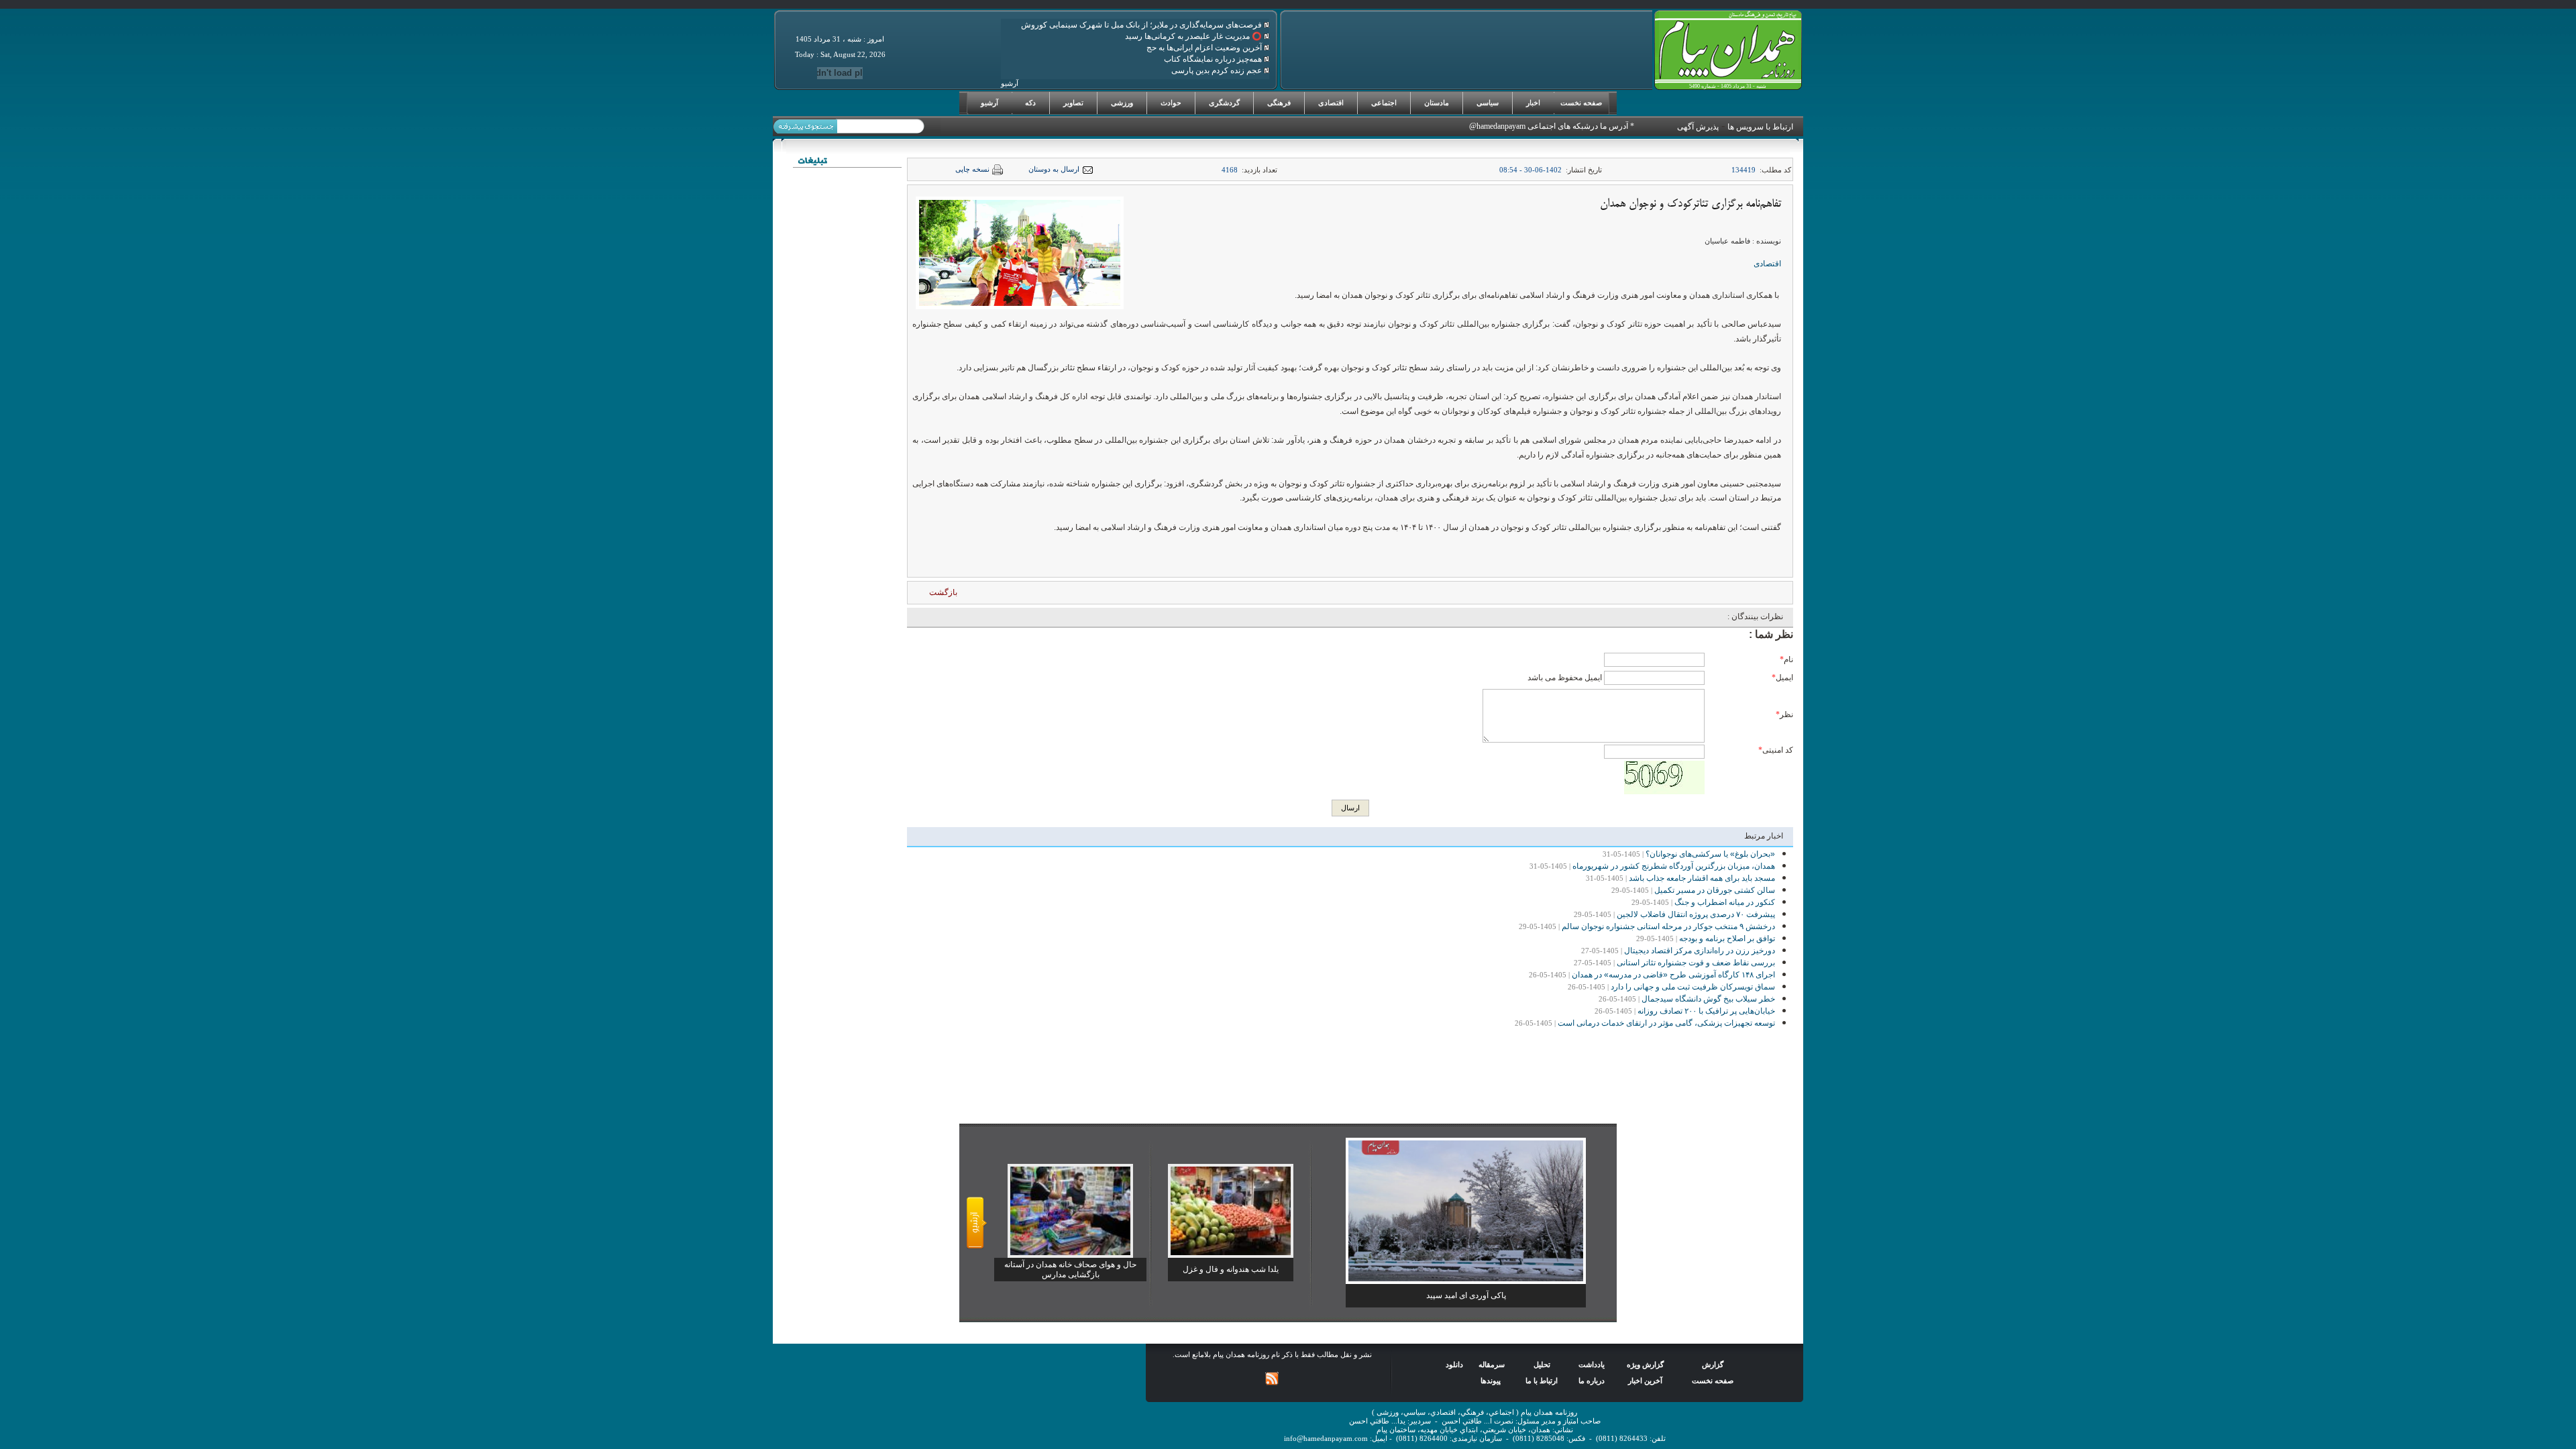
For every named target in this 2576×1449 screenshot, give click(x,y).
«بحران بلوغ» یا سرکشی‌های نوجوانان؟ (1710, 854)
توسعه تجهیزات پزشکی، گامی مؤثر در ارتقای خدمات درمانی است (1666, 1023)
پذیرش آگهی (1698, 127)
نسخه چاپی (972, 169)
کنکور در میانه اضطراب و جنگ (1725, 902)
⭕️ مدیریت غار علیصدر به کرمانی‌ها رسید (1194, 36)
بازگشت (943, 592)
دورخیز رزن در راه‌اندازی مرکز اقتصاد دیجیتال (1700, 951)
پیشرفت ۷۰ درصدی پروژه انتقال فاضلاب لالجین (1696, 914)
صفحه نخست (1581, 103)
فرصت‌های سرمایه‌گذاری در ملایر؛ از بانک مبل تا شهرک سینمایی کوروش (1142, 25)
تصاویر (1073, 103)
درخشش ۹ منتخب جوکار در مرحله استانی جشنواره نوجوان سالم (1668, 926)
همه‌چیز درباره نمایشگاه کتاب (1214, 59)
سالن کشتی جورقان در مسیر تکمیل (1715, 890)
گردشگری (1224, 103)
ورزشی (1122, 103)
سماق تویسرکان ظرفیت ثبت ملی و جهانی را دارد (1693, 987)
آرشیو (989, 103)
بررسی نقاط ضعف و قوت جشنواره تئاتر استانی (1696, 963)
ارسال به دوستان (1054, 169)
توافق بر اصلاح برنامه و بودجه (1727, 938)
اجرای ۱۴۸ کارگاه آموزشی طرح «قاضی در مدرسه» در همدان (1673, 975)
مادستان (1437, 103)
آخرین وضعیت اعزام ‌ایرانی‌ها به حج (1205, 48)
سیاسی (1488, 103)
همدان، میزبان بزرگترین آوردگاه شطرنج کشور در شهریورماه (1674, 866)
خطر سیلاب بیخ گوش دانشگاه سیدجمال (1708, 999)
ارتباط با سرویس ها (1760, 127)
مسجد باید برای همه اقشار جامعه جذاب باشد (1702, 878)
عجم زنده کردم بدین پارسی (1218, 70)
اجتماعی (1384, 103)
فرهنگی (1279, 103)
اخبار (1533, 103)
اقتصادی (1331, 103)
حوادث (1171, 103)
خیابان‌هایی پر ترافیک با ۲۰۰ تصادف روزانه (1706, 1011)
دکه (1030, 103)
